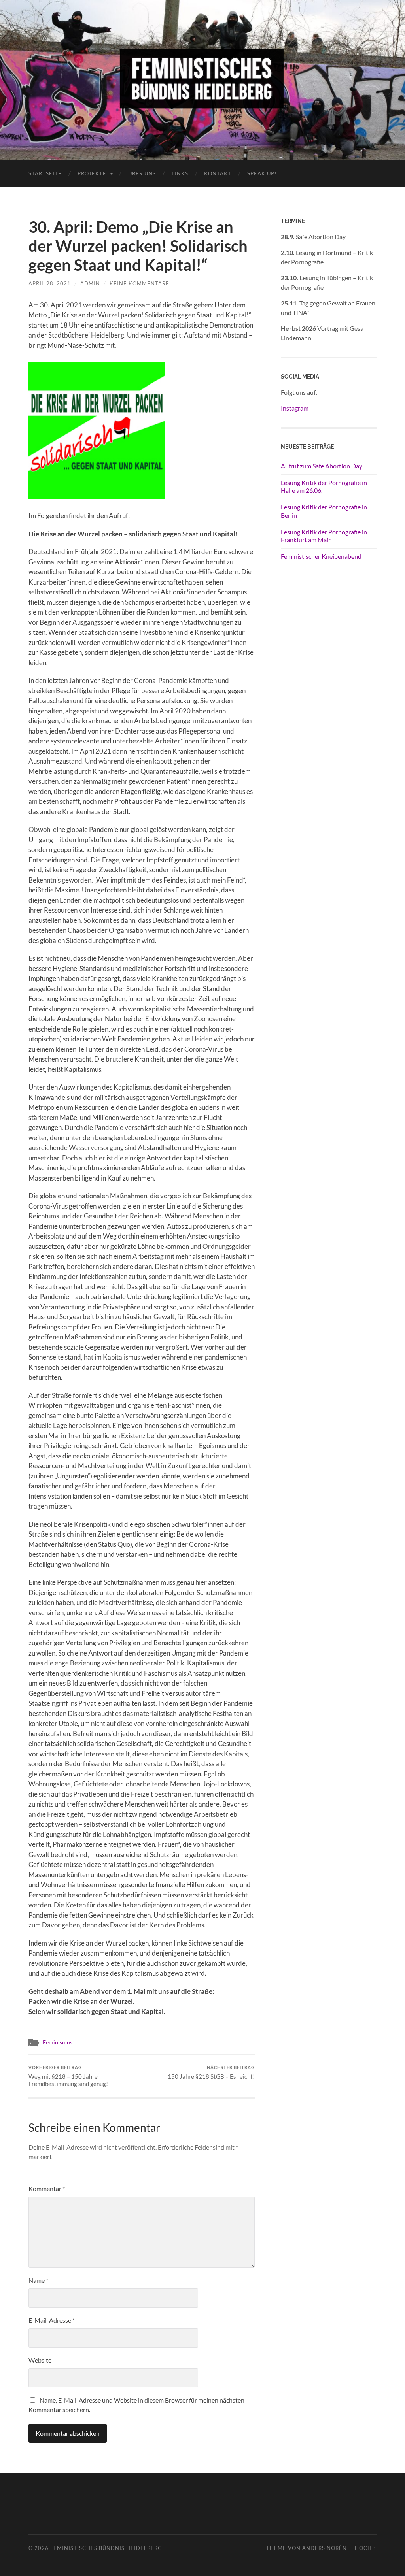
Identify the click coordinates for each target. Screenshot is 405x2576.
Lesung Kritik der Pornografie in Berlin (324, 511)
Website (40, 2360)
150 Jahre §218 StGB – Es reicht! (211, 2072)
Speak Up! (262, 173)
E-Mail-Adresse (52, 2320)
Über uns (142, 173)
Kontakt (218, 173)
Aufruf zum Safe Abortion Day (322, 466)
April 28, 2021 (50, 283)
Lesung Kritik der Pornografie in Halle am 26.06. (324, 487)
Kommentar (47, 2188)
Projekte (92, 173)
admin (90, 283)
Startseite (45, 173)
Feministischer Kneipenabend (321, 556)
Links (180, 173)
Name (38, 2280)
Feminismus (58, 2042)
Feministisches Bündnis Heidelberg (106, 2548)
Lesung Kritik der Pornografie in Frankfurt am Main (324, 536)
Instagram (295, 408)
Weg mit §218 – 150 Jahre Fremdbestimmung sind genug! (68, 2076)
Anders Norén (325, 2548)
